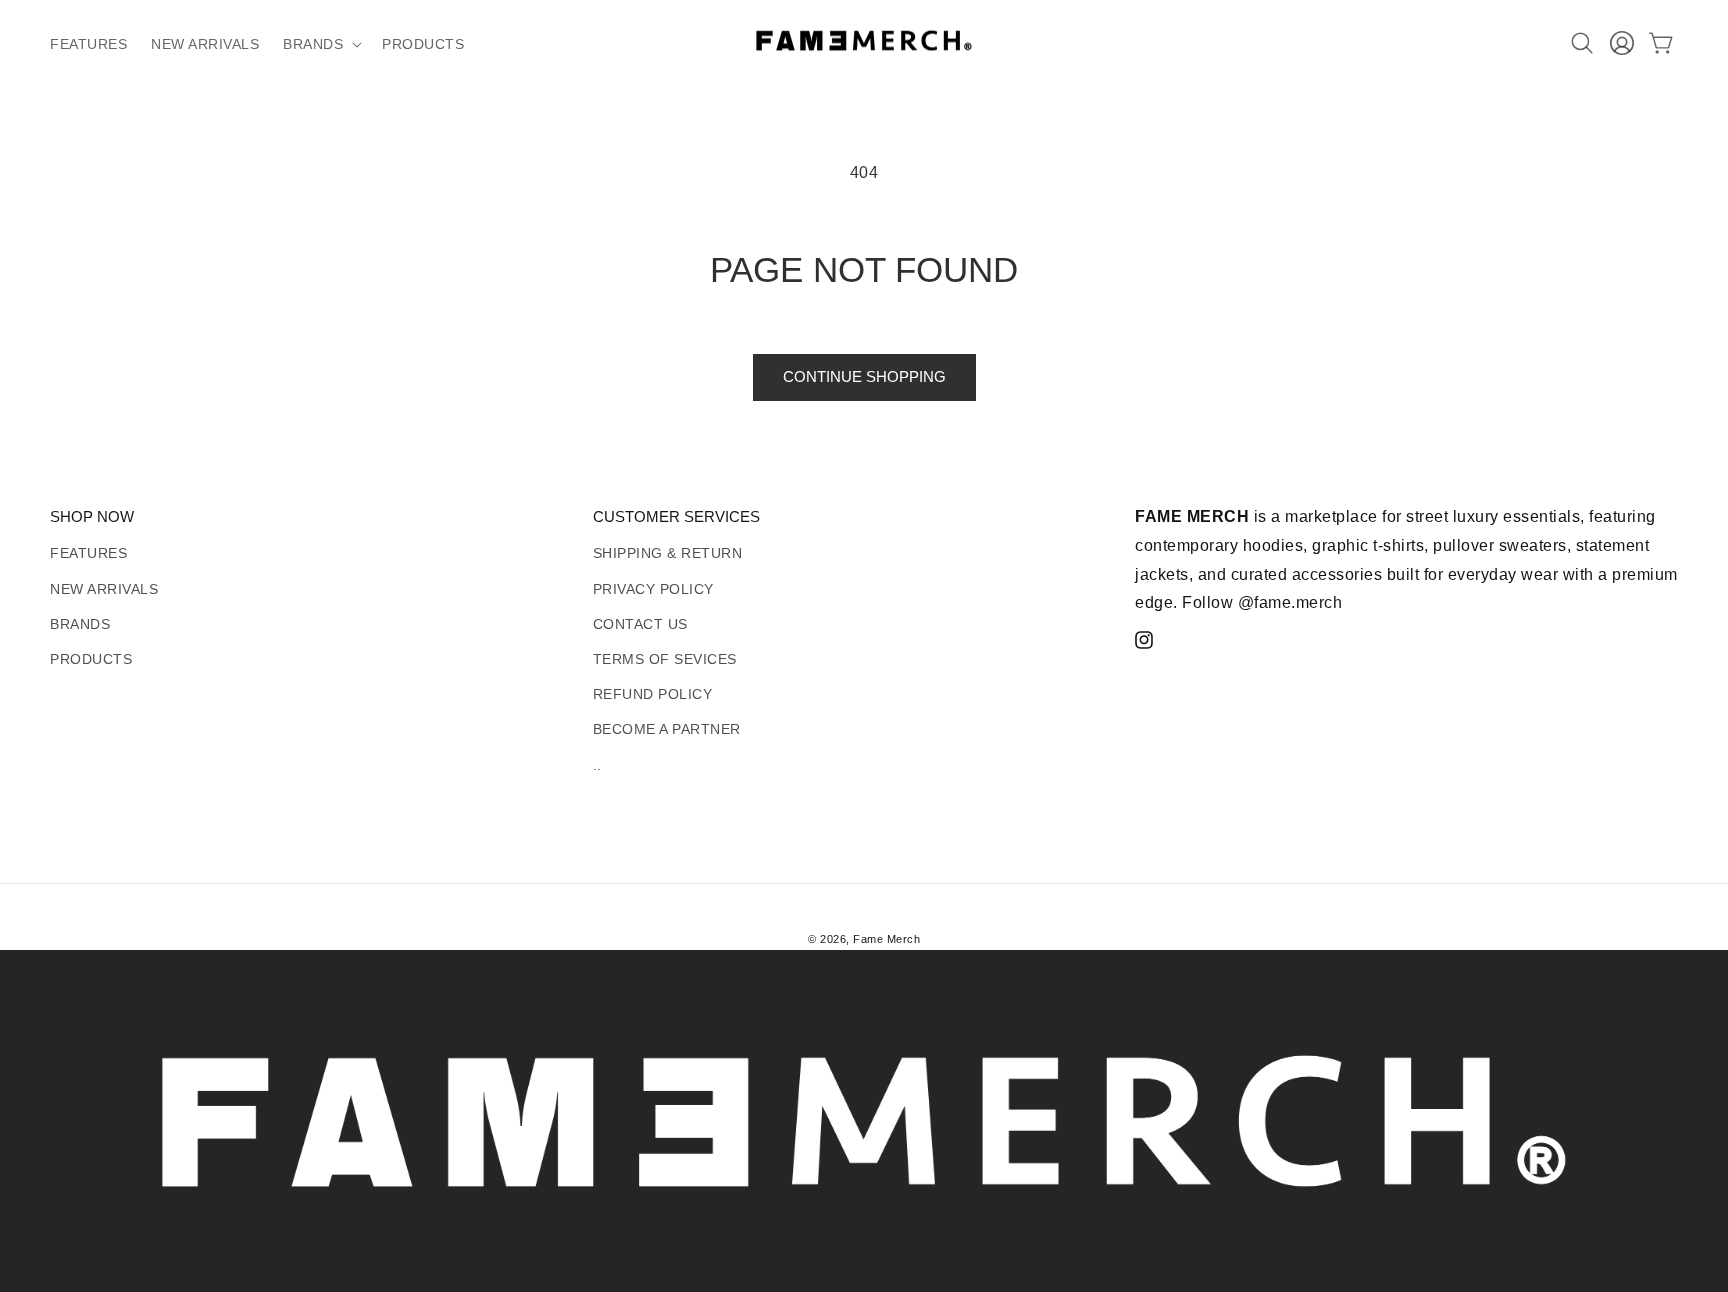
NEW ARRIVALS (104, 589)
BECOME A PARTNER (667, 729)
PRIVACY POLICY (653, 589)
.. (597, 765)
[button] (320, 44)
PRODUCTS (91, 659)
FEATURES (88, 553)
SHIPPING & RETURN (668, 553)
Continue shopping (864, 376)
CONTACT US (640, 624)
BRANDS (80, 624)
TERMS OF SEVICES (665, 659)
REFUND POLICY (653, 694)
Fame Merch (886, 939)
